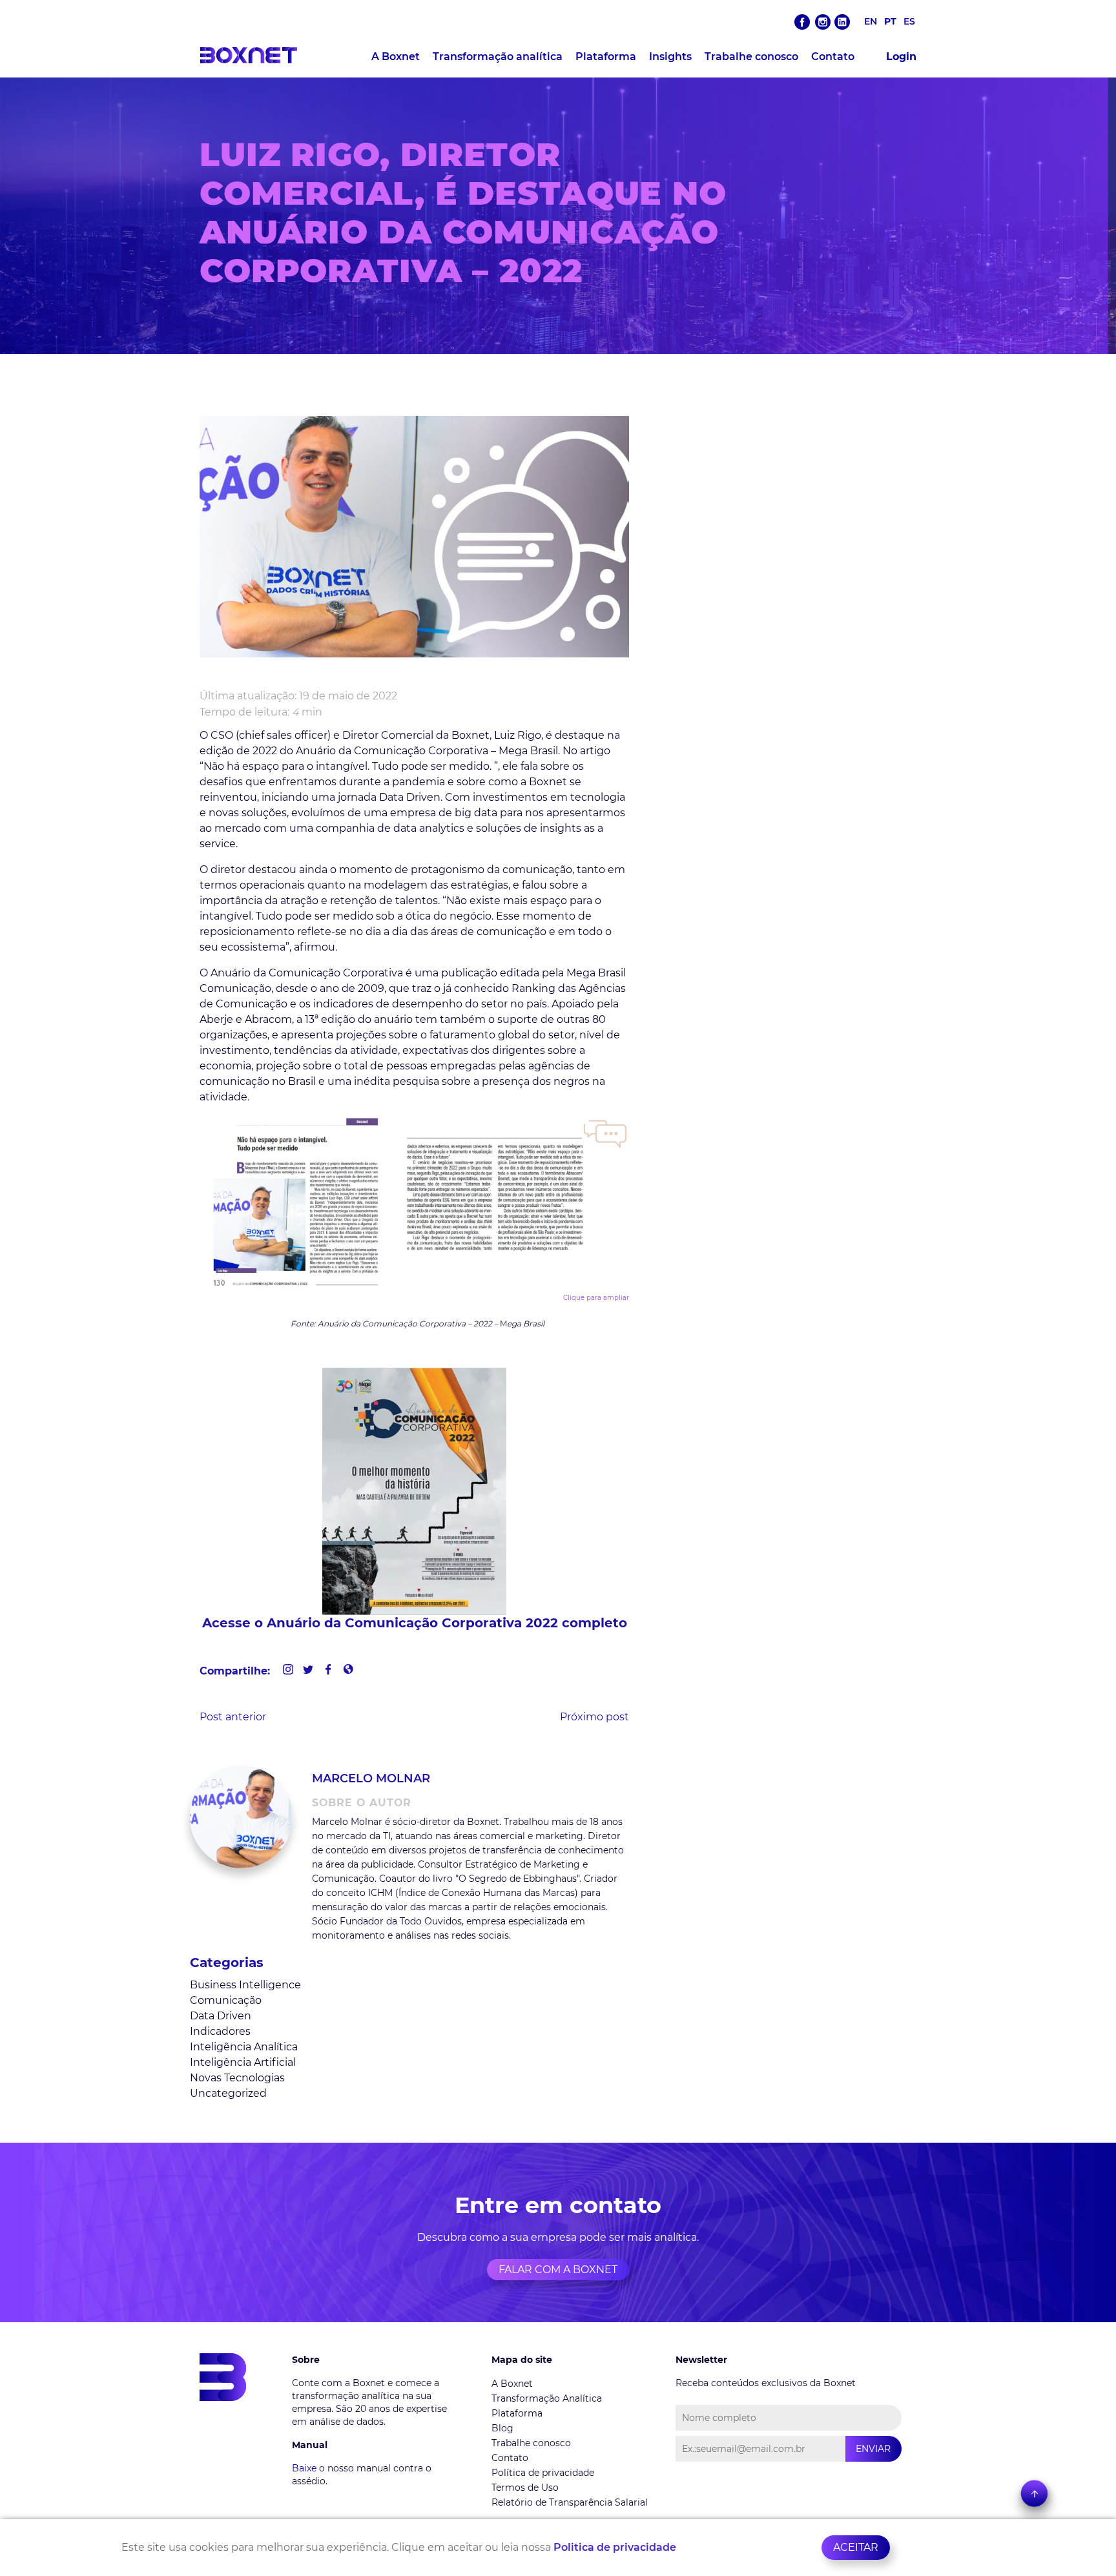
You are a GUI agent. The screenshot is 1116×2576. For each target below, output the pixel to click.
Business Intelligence (245, 1985)
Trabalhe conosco (751, 57)
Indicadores (220, 2031)
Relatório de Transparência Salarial (570, 2502)
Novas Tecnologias (237, 2078)
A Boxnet (396, 57)
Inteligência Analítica (244, 2047)
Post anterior (233, 1717)
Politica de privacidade (615, 2547)
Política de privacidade (543, 2473)
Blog (502, 2428)
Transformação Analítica (547, 2398)
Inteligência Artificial (243, 2062)
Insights (670, 57)
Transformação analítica (498, 57)
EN (871, 21)
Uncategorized (228, 2093)
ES (909, 21)
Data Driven (221, 2016)
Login (901, 57)
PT (890, 21)
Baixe (304, 2468)
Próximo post (594, 1717)
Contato (833, 57)
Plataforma (606, 57)
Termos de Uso (525, 2488)
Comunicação (226, 2000)
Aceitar (856, 2547)
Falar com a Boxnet (558, 2270)
